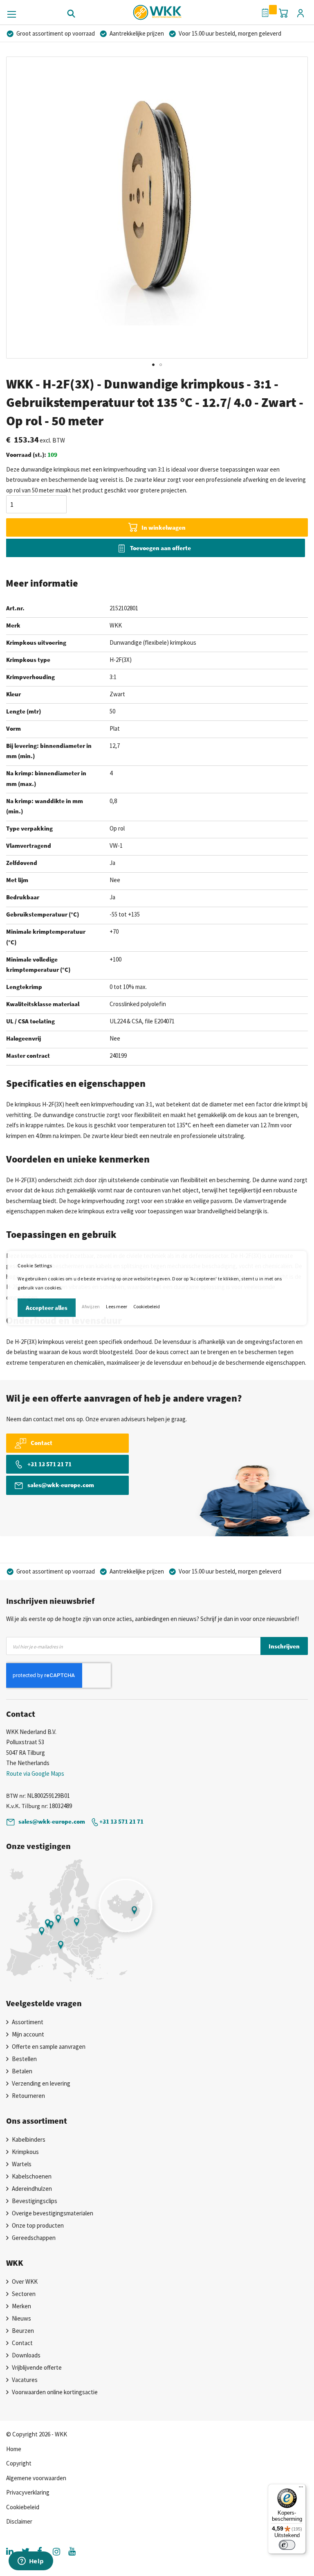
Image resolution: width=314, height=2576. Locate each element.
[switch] (287, 2545)
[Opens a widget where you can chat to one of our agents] (31, 2562)
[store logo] (157, 10)
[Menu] (301, 2489)
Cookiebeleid (147, 1306)
